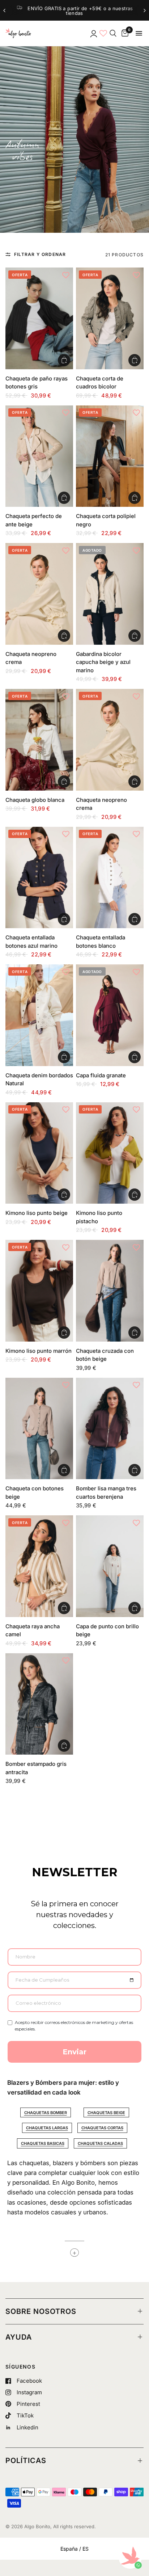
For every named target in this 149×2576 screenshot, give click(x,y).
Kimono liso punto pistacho (99, 1217)
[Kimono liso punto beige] (39, 1153)
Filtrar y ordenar (40, 254)
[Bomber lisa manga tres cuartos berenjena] (110, 1429)
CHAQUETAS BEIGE (106, 2113)
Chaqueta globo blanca (35, 800)
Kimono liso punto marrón (39, 1351)
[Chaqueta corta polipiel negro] (110, 456)
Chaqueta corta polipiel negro (106, 520)
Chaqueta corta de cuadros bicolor (100, 383)
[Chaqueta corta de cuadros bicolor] (110, 318)
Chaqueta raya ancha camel (33, 1630)
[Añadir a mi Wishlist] (66, 275)
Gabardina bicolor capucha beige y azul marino (103, 662)
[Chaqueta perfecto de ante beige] (39, 456)
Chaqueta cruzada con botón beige (105, 1355)
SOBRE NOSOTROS (41, 2311)
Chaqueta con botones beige (35, 1493)
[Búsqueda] (113, 33)
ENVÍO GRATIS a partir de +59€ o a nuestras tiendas (71, 11)
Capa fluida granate (101, 1075)
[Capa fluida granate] (110, 1015)
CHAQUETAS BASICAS (43, 2143)
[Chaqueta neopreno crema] (39, 594)
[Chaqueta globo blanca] (39, 740)
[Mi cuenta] (93, 33)
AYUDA (19, 2337)
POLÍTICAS (26, 2461)
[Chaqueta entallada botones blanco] (110, 878)
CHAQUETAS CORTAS (102, 2128)
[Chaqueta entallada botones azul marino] (39, 878)
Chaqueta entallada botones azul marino (31, 942)
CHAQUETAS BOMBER (46, 2113)
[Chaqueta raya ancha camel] (39, 1566)
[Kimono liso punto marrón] (39, 1291)
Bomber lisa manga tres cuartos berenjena (106, 1493)
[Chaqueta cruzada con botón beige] (110, 1291)
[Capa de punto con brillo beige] (110, 1566)
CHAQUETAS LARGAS (47, 2128)
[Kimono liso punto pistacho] (110, 1153)
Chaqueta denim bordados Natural (39, 1079)
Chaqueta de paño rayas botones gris (37, 383)
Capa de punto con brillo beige (107, 1630)
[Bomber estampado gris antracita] (39, 1704)
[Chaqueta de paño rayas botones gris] (39, 318)
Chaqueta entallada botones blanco (101, 942)
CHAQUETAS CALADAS (100, 2143)
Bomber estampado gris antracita (36, 1768)
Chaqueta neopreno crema (31, 658)
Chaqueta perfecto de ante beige (34, 520)
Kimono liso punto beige (37, 1213)
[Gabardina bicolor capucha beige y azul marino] (110, 594)
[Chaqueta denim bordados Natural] (39, 1015)
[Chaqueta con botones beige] (39, 1428)
